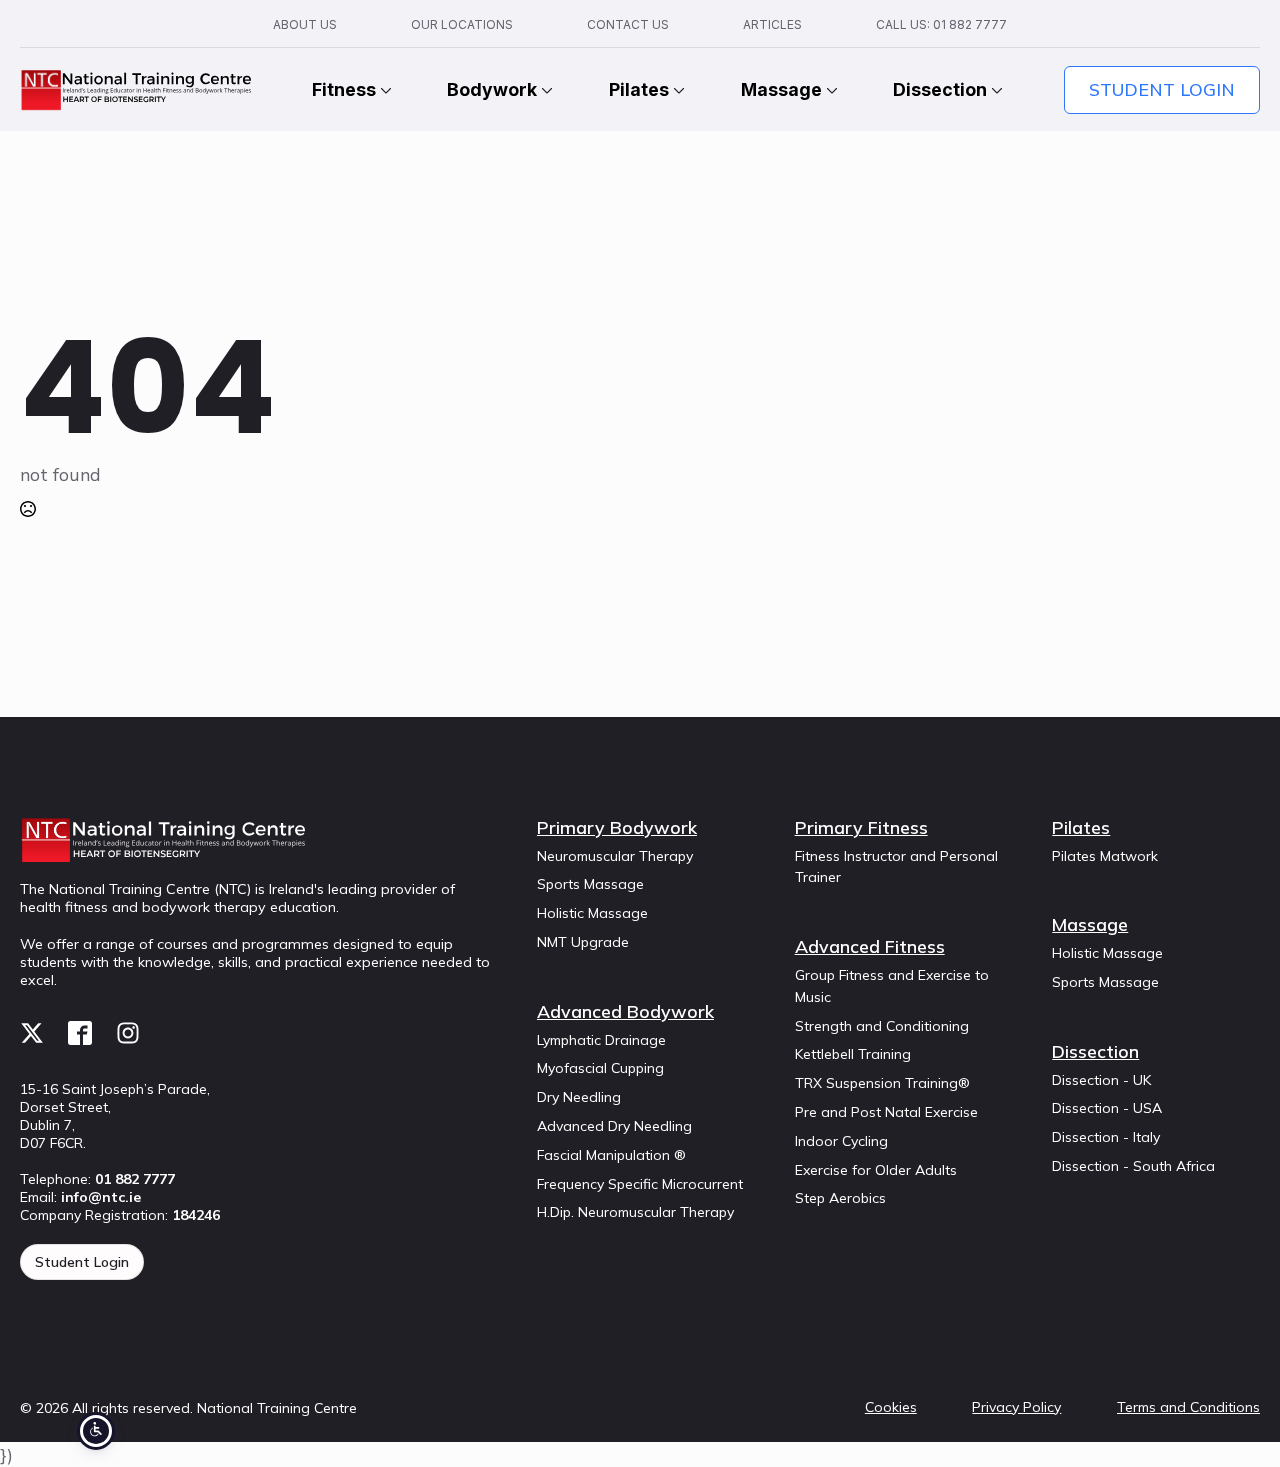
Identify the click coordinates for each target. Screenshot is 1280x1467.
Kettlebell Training (853, 1054)
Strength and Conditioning (882, 1026)
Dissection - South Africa (1133, 1166)
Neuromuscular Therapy (615, 856)
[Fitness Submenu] (384, 90)
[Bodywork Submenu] (545, 90)
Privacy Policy (1016, 1407)
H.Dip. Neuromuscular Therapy (635, 1212)
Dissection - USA (1107, 1108)
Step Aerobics (840, 1198)
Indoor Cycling (841, 1141)
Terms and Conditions (1188, 1407)
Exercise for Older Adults (876, 1170)
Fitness (344, 90)
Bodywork (492, 90)
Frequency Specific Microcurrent (640, 1184)
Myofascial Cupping (600, 1068)
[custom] (32, 1033)
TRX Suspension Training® (882, 1083)
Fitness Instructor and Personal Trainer (896, 867)
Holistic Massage (592, 913)
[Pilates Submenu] (677, 90)
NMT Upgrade (583, 942)
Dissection (940, 90)
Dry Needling (579, 1097)
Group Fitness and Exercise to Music (892, 986)
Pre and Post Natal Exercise (886, 1112)
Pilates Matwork (1105, 856)
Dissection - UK (1101, 1080)
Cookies (891, 1407)
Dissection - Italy (1106, 1137)
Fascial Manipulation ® (611, 1155)
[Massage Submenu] (830, 90)
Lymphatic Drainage (601, 1040)
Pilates (639, 90)
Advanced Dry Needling (614, 1126)
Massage (781, 90)
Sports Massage (590, 884)
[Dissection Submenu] (995, 90)
